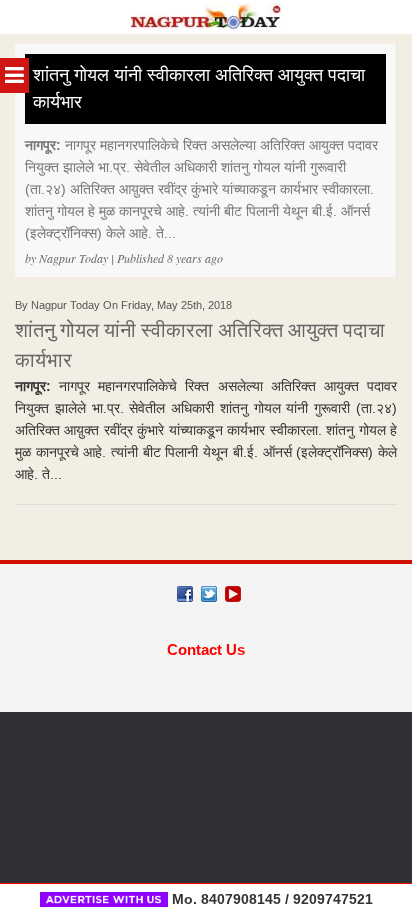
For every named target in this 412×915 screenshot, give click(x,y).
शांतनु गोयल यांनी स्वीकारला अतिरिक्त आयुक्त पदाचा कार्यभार (199, 88)
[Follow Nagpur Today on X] (209, 594)
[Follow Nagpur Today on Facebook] (185, 594)
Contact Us (206, 649)
